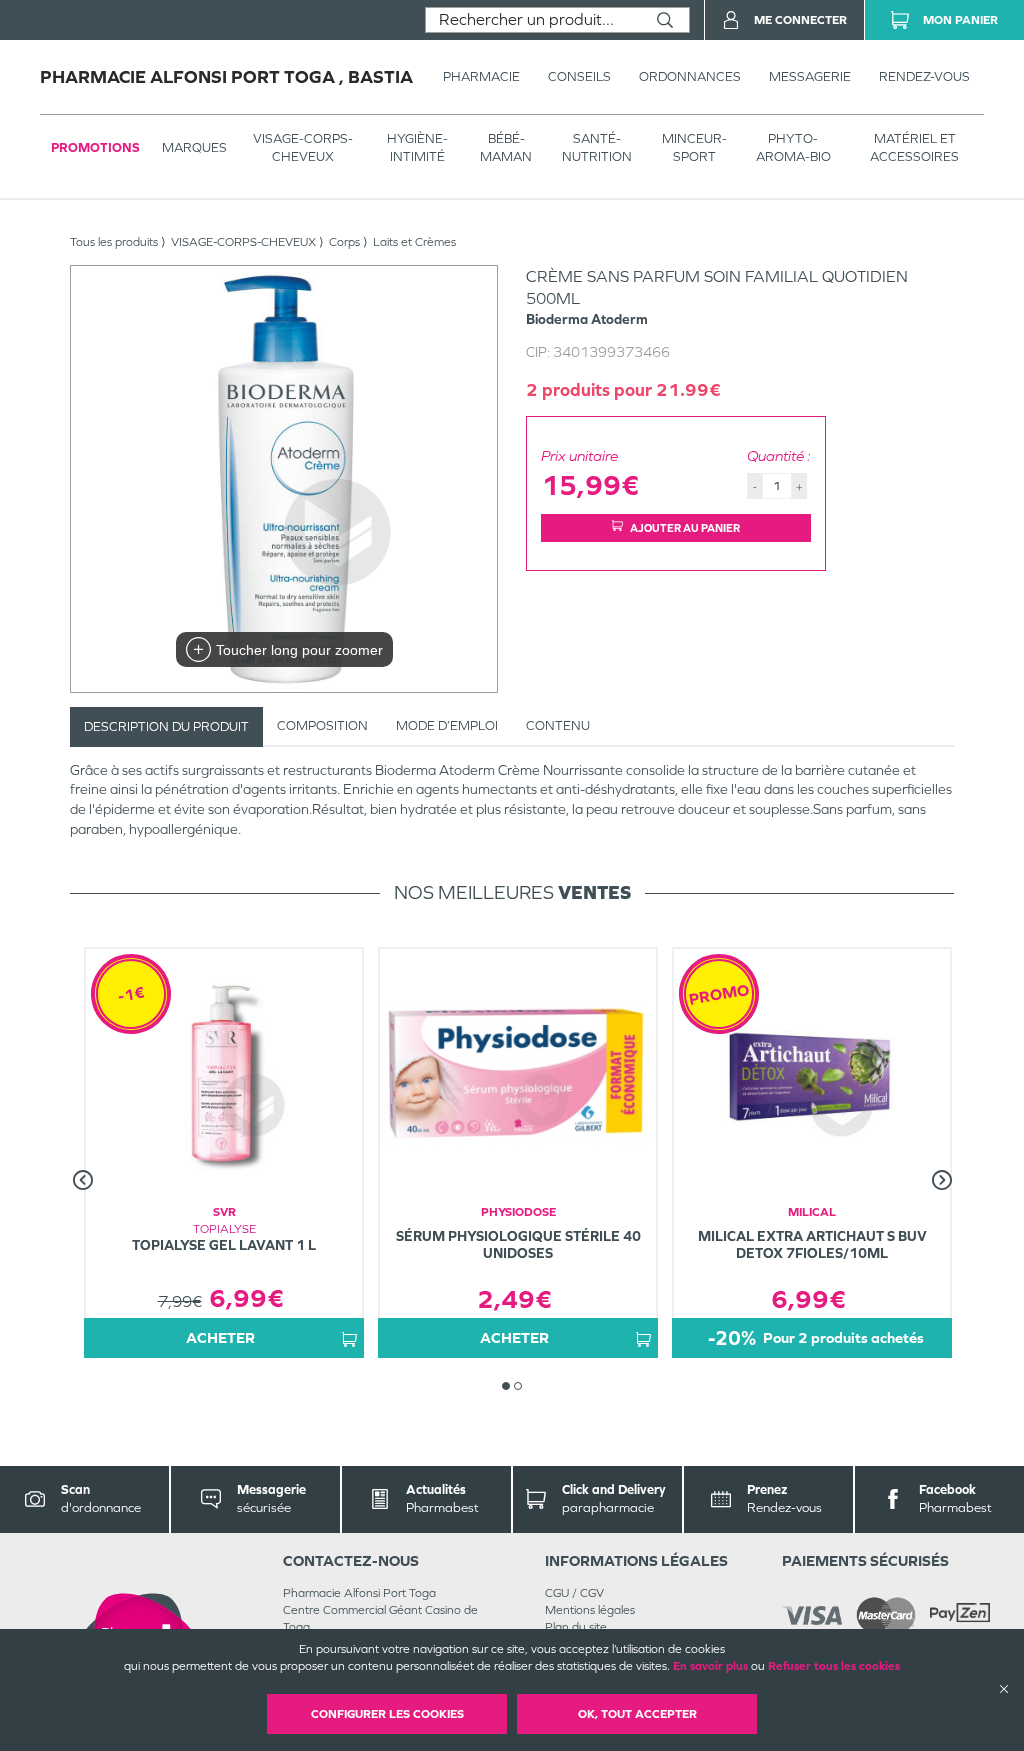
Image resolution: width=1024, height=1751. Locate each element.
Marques (194, 147)
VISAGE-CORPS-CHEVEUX (303, 147)
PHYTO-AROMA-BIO (793, 147)
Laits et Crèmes (414, 242)
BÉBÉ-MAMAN (506, 147)
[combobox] (533, 20)
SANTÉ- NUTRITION (597, 147)
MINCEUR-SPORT (694, 147)
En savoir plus (710, 1666)
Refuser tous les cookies (834, 1666)
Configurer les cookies (387, 1714)
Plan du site (576, 1627)
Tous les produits (114, 242)
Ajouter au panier (685, 528)
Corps (344, 242)
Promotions (95, 147)
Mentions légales (590, 1610)
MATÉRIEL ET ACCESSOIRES (914, 147)
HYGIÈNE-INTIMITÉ (417, 147)
